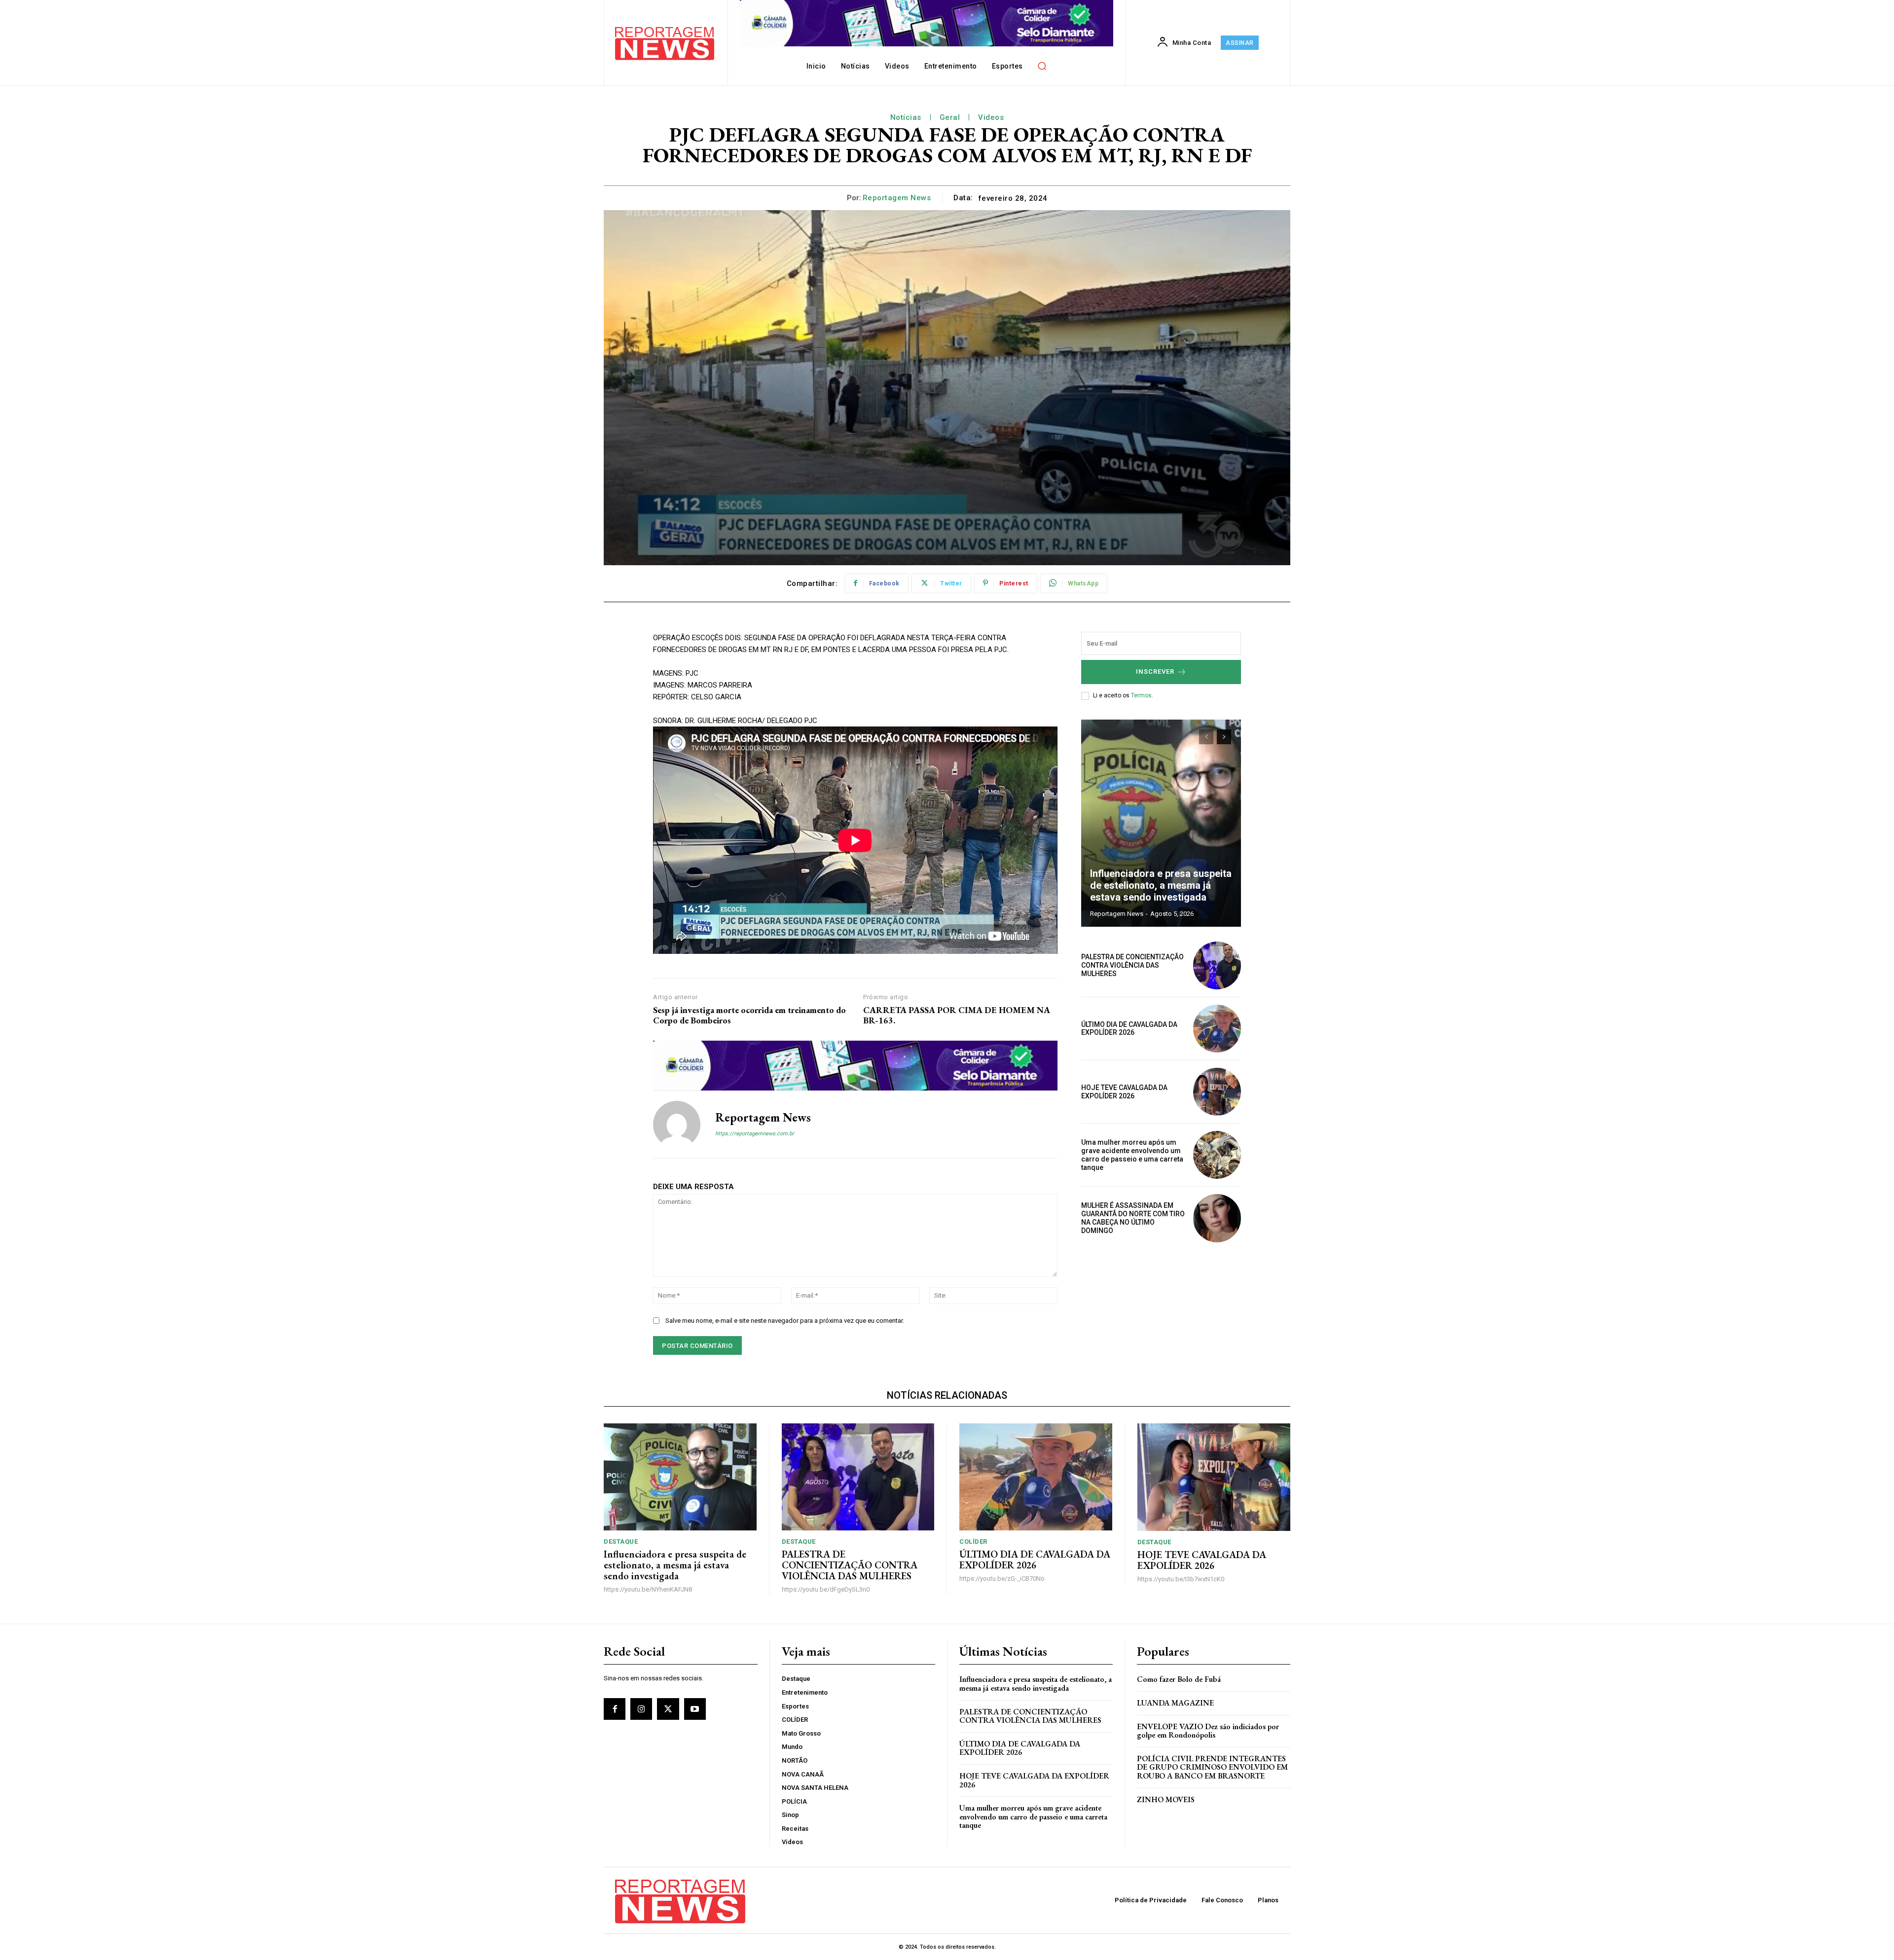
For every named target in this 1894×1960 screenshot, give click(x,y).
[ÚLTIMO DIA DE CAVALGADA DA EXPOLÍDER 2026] (1217, 1029)
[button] (1042, 66)
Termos (1141, 695)
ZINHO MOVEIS (1166, 1799)
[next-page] (1224, 737)
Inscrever (1155, 671)
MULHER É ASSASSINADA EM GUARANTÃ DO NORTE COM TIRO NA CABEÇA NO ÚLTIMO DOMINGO (1133, 1218)
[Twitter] (668, 1709)
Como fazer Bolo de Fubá (1179, 1679)
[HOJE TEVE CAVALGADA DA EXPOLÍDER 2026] (1217, 1092)
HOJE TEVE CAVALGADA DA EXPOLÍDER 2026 (1124, 1092)
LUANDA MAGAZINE (1175, 1703)
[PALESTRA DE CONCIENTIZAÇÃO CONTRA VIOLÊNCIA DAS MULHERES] (1217, 965)
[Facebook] (615, 1709)
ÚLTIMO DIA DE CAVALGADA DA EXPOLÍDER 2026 (1129, 1029)
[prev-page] (1206, 737)
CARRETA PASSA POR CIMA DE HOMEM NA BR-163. (957, 1015)
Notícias (906, 117)
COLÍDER (973, 1542)
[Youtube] (695, 1709)
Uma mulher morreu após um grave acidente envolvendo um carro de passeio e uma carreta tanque (1132, 1155)
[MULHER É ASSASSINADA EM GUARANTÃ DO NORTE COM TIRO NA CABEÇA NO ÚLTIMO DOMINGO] (1217, 1218)
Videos (991, 117)
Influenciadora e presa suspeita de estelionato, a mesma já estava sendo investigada (1161, 885)
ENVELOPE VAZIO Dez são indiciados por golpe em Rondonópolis (1208, 1731)
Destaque (621, 1542)
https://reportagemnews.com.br (755, 1134)
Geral (950, 117)
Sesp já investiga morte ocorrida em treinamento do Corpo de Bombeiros (749, 1015)
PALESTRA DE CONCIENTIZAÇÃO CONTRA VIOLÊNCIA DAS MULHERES (1132, 965)
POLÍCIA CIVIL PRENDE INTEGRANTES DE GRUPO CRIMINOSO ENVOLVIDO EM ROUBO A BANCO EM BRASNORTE (1212, 1767)
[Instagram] (641, 1709)
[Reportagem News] (677, 1125)
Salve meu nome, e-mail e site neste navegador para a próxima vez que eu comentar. (785, 1321)
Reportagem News (897, 198)
